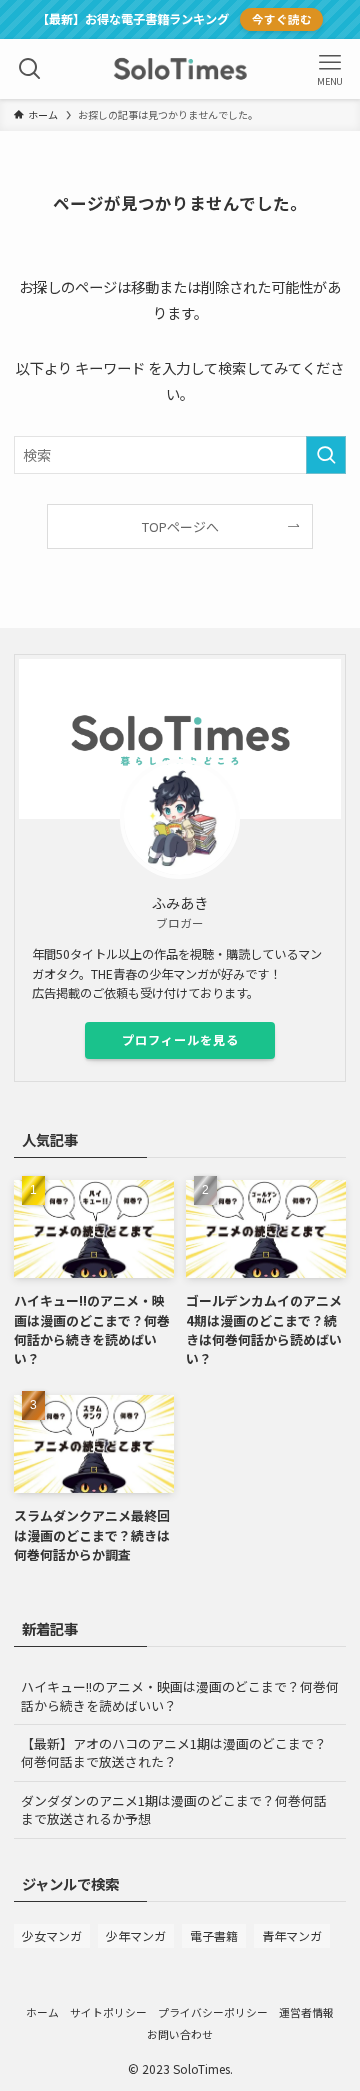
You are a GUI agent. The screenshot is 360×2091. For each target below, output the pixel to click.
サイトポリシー (108, 2012)
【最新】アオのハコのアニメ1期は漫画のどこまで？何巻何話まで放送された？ (174, 1752)
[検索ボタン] (30, 69)
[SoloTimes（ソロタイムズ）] (180, 69)
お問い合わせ (180, 2034)
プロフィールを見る (180, 1040)
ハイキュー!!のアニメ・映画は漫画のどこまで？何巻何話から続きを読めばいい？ (180, 1695)
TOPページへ (180, 526)
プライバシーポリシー (213, 2012)
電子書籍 (214, 1935)
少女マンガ (52, 1935)
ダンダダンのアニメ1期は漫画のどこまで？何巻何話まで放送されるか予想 (174, 1809)
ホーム (42, 2012)
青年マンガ (292, 1935)
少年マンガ (136, 1935)
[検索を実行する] (326, 455)
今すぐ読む (282, 19)
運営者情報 (306, 2012)
